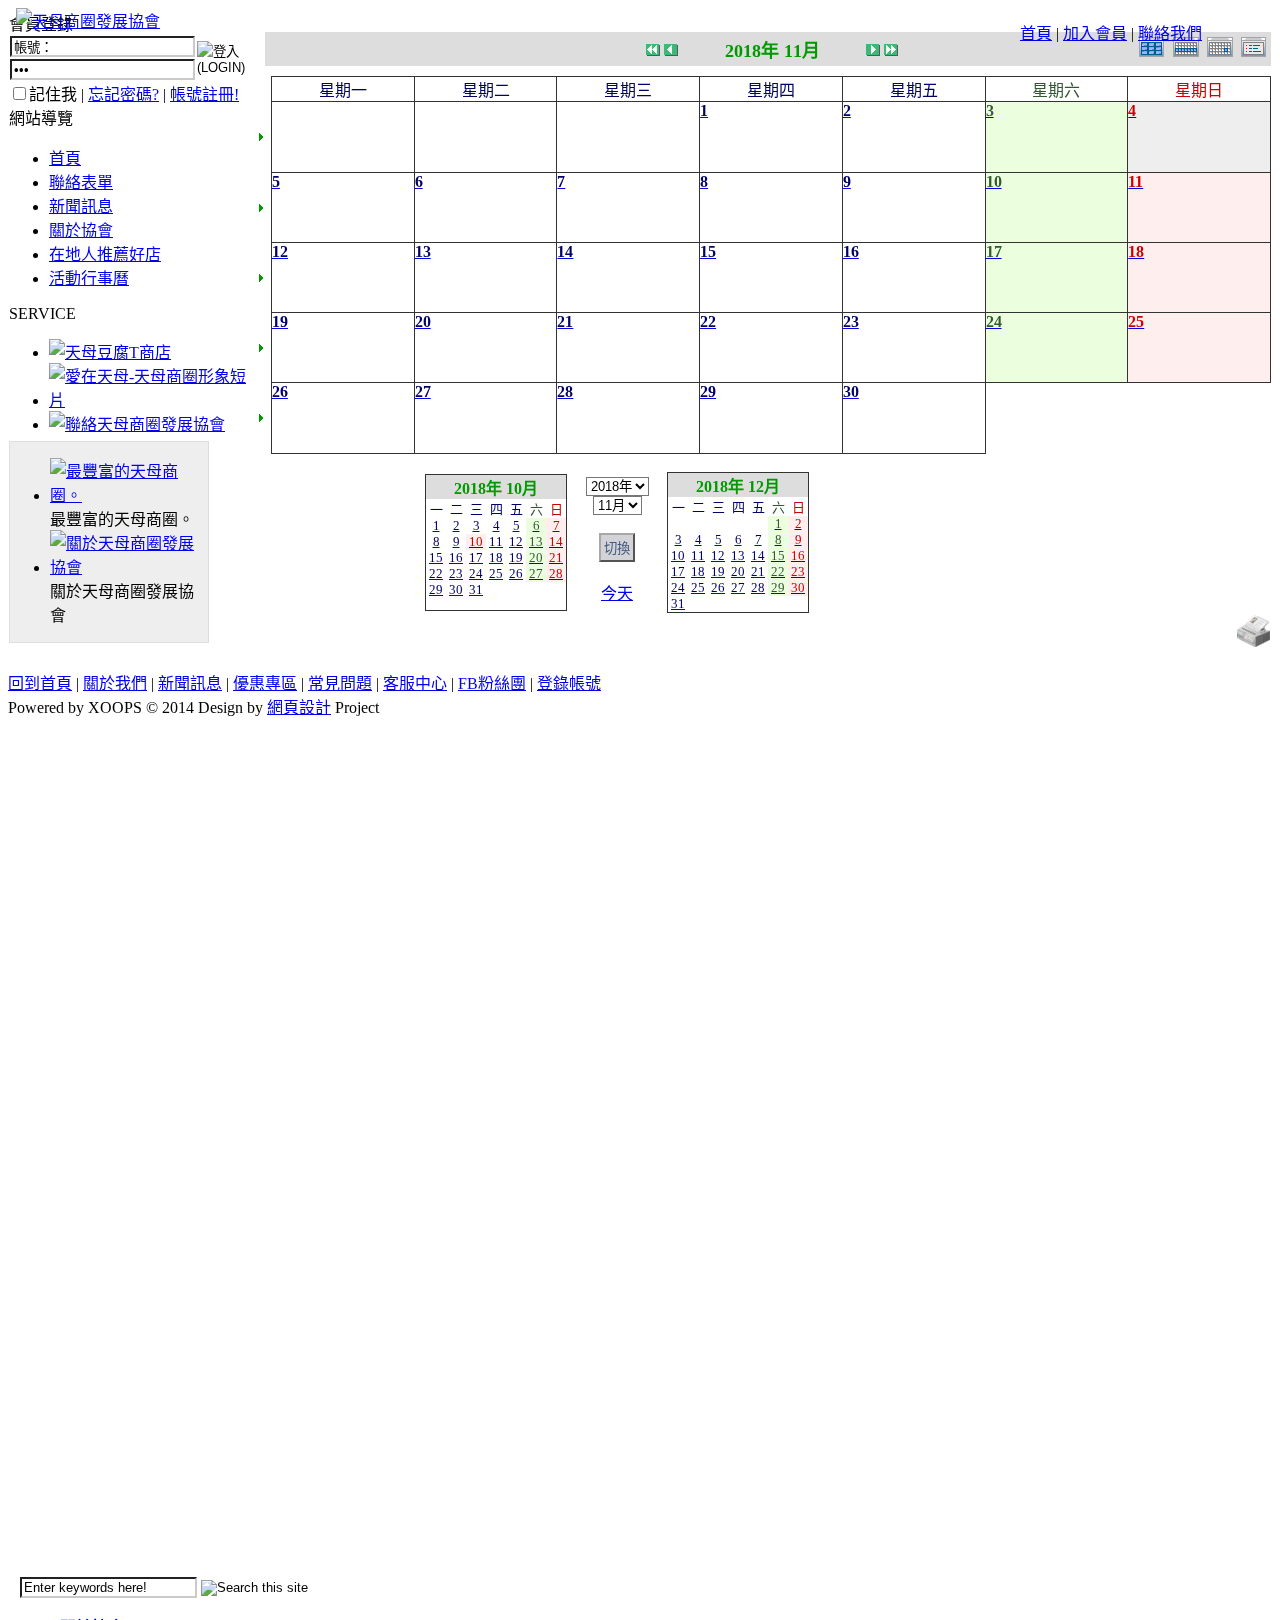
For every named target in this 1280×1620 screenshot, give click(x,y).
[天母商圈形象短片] (147, 400)
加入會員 (1095, 33)
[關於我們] (129, 567)
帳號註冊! (204, 94)
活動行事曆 (89, 278)
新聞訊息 (81, 206)
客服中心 (415, 683)
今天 (617, 593)
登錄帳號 (569, 683)
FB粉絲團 (492, 683)
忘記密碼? (123, 94)
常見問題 (340, 683)
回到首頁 (40, 683)
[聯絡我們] (137, 424)
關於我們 (115, 683)
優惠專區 (265, 683)
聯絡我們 (1170, 33)
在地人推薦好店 (105, 254)
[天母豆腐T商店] (110, 352)
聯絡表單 (81, 182)
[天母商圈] (129, 495)
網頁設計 (299, 707)
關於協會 (81, 230)
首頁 (1036, 33)
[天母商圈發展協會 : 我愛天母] (88, 21)
